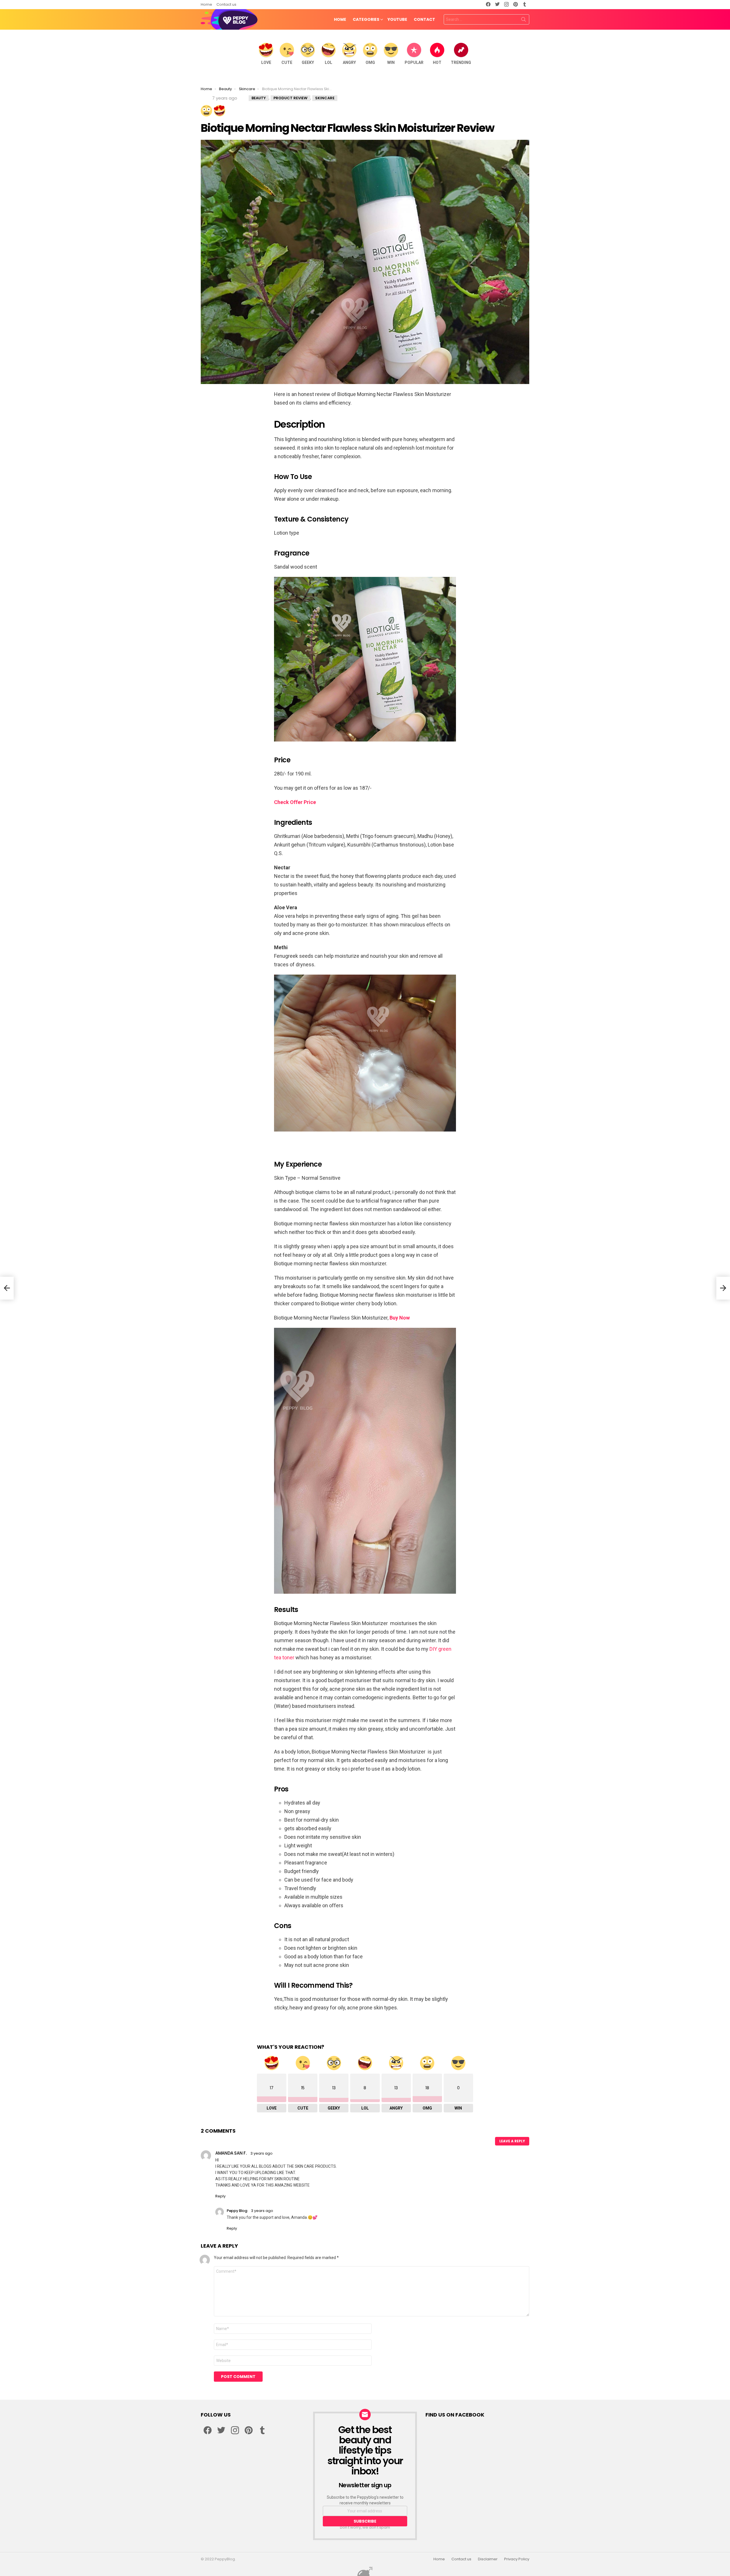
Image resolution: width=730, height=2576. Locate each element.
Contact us (226, 4)
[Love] (220, 111)
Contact (424, 19)
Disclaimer (488, 2559)
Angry (349, 62)
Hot (437, 62)
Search (524, 21)
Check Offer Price (295, 802)
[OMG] (206, 111)
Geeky (308, 62)
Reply (220, 2196)
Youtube (397, 19)
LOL (328, 62)
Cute (287, 62)
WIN (391, 62)
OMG (370, 62)
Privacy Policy (517, 2559)
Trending (461, 62)
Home (206, 4)
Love (266, 62)
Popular (414, 62)
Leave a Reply (512, 2141)
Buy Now (400, 1318)
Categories (366, 19)
